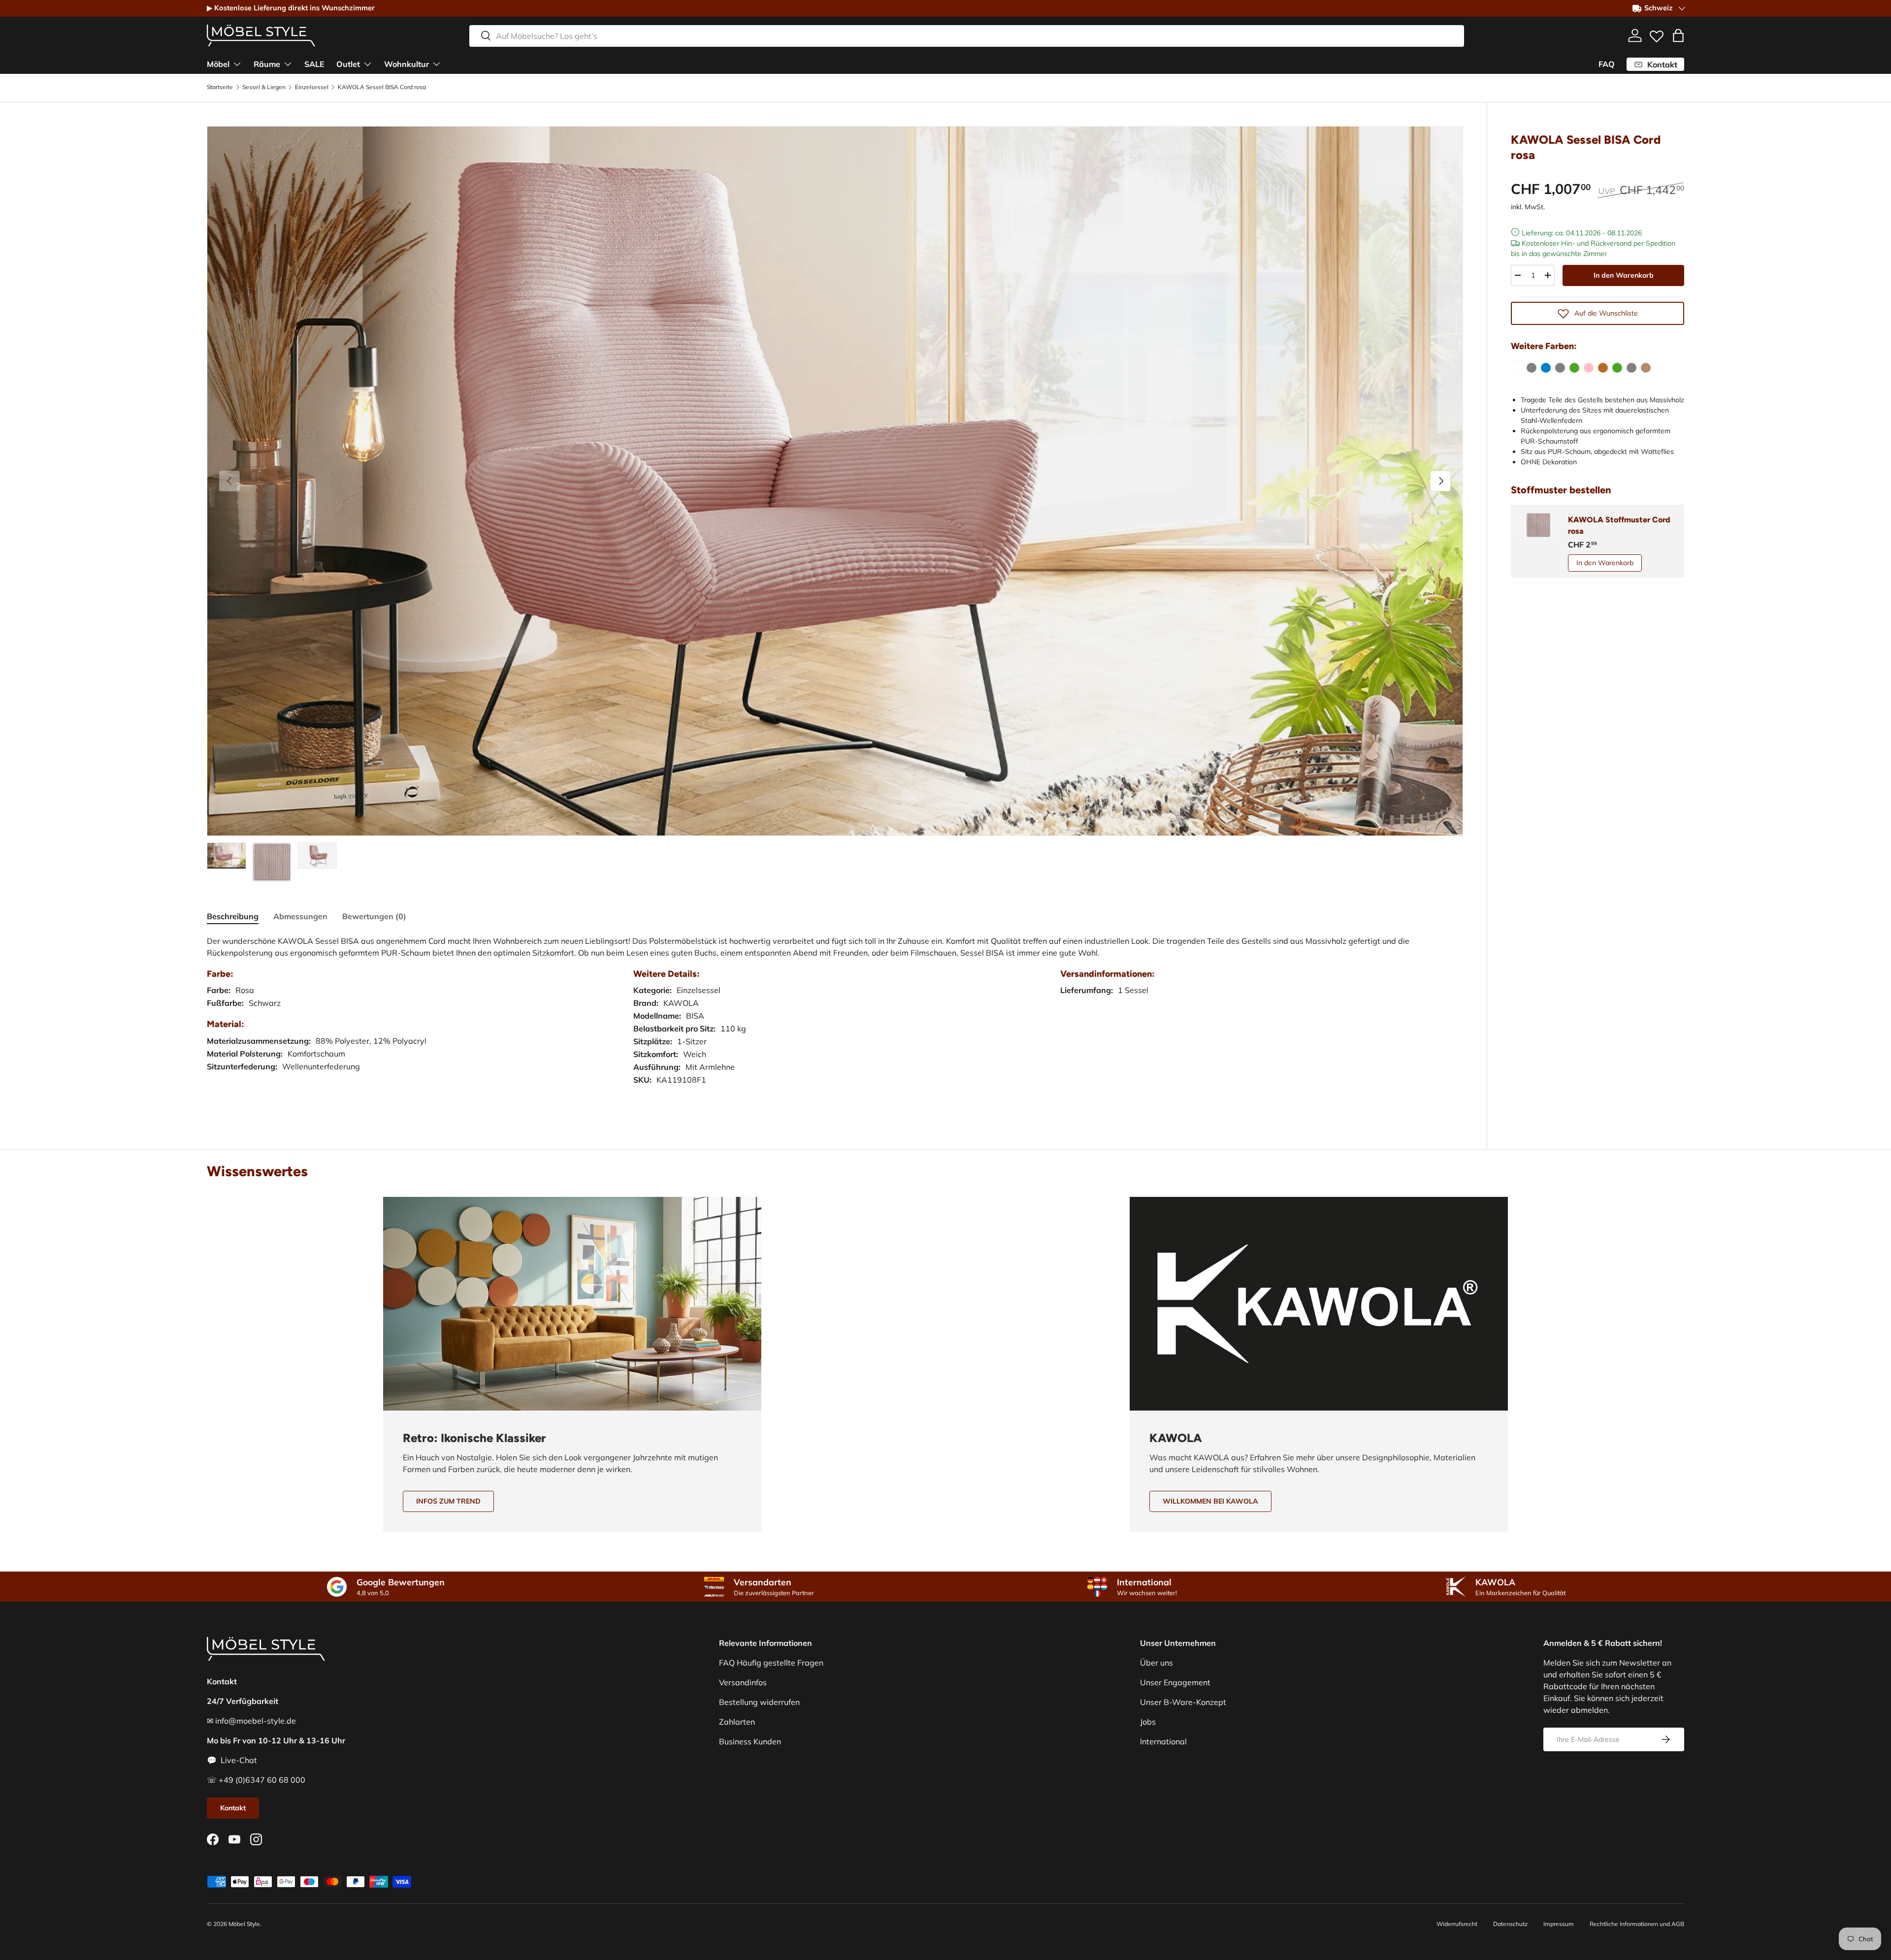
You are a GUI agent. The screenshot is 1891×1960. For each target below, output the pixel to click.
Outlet (348, 64)
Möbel (218, 64)
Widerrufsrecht (1457, 1924)
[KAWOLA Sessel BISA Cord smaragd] (1617, 368)
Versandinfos (743, 1682)
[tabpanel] (835, 1020)
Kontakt (233, 1808)
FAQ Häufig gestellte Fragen (771, 1663)
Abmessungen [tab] (300, 916)
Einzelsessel (312, 87)
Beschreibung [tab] (233, 916)
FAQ (1607, 64)
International (1163, 1741)
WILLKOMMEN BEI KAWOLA (1210, 1501)
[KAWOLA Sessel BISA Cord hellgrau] (1560, 368)
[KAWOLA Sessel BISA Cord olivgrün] (1574, 368)
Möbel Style (244, 1924)
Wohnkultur (407, 64)
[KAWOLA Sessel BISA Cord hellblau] (1546, 368)
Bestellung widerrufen (759, 1702)
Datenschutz (1510, 1924)
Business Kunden (750, 1741)
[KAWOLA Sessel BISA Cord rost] (1603, 368)
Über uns (1157, 1663)
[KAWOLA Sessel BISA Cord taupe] (1646, 368)
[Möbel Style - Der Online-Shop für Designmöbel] (261, 35)
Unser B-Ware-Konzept (1183, 1702)
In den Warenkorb (1624, 275)
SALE (314, 64)
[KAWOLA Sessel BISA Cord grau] (1532, 368)
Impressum (1559, 1924)
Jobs (1148, 1722)
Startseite (220, 87)
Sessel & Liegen (264, 87)
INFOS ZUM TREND (448, 1501)
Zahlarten (737, 1722)
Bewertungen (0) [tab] (374, 916)
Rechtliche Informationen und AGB (1637, 1924)
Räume (267, 64)
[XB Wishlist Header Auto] (1657, 34)
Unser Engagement (1175, 1682)
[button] (1678, 35)
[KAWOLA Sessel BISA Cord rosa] (1589, 368)
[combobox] (967, 35)
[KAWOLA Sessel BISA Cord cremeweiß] (1517, 368)
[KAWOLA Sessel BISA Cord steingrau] (1631, 368)
